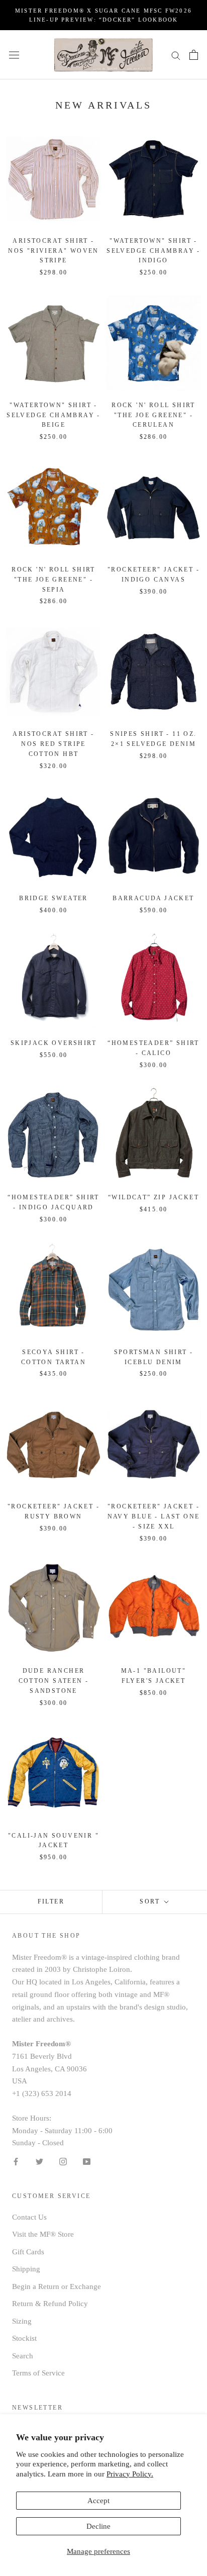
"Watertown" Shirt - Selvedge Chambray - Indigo (153, 251)
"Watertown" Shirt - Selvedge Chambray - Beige (54, 415)
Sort (151, 1901)
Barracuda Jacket (153, 898)
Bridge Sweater (54, 898)
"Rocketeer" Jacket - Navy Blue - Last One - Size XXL (154, 1516)
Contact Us (29, 2217)
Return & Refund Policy (50, 2304)
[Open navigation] (14, 55)
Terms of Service (38, 2373)
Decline (98, 2526)
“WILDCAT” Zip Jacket (153, 1197)
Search (23, 2356)
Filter (51, 1901)
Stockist (24, 2338)
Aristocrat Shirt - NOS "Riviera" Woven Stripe (54, 251)
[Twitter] (39, 2161)
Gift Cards (28, 2252)
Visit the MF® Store (43, 2234)
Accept (98, 2501)
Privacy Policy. (130, 2474)
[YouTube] (87, 2161)
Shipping (26, 2269)
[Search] (176, 55)
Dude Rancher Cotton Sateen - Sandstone (54, 1681)
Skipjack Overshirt (54, 1043)
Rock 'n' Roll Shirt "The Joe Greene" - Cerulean (153, 415)
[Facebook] (16, 2161)
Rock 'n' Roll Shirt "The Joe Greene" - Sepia (54, 580)
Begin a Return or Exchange (57, 2286)
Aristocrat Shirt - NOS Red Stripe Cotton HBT (53, 744)
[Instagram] (63, 2161)
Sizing (22, 2321)
